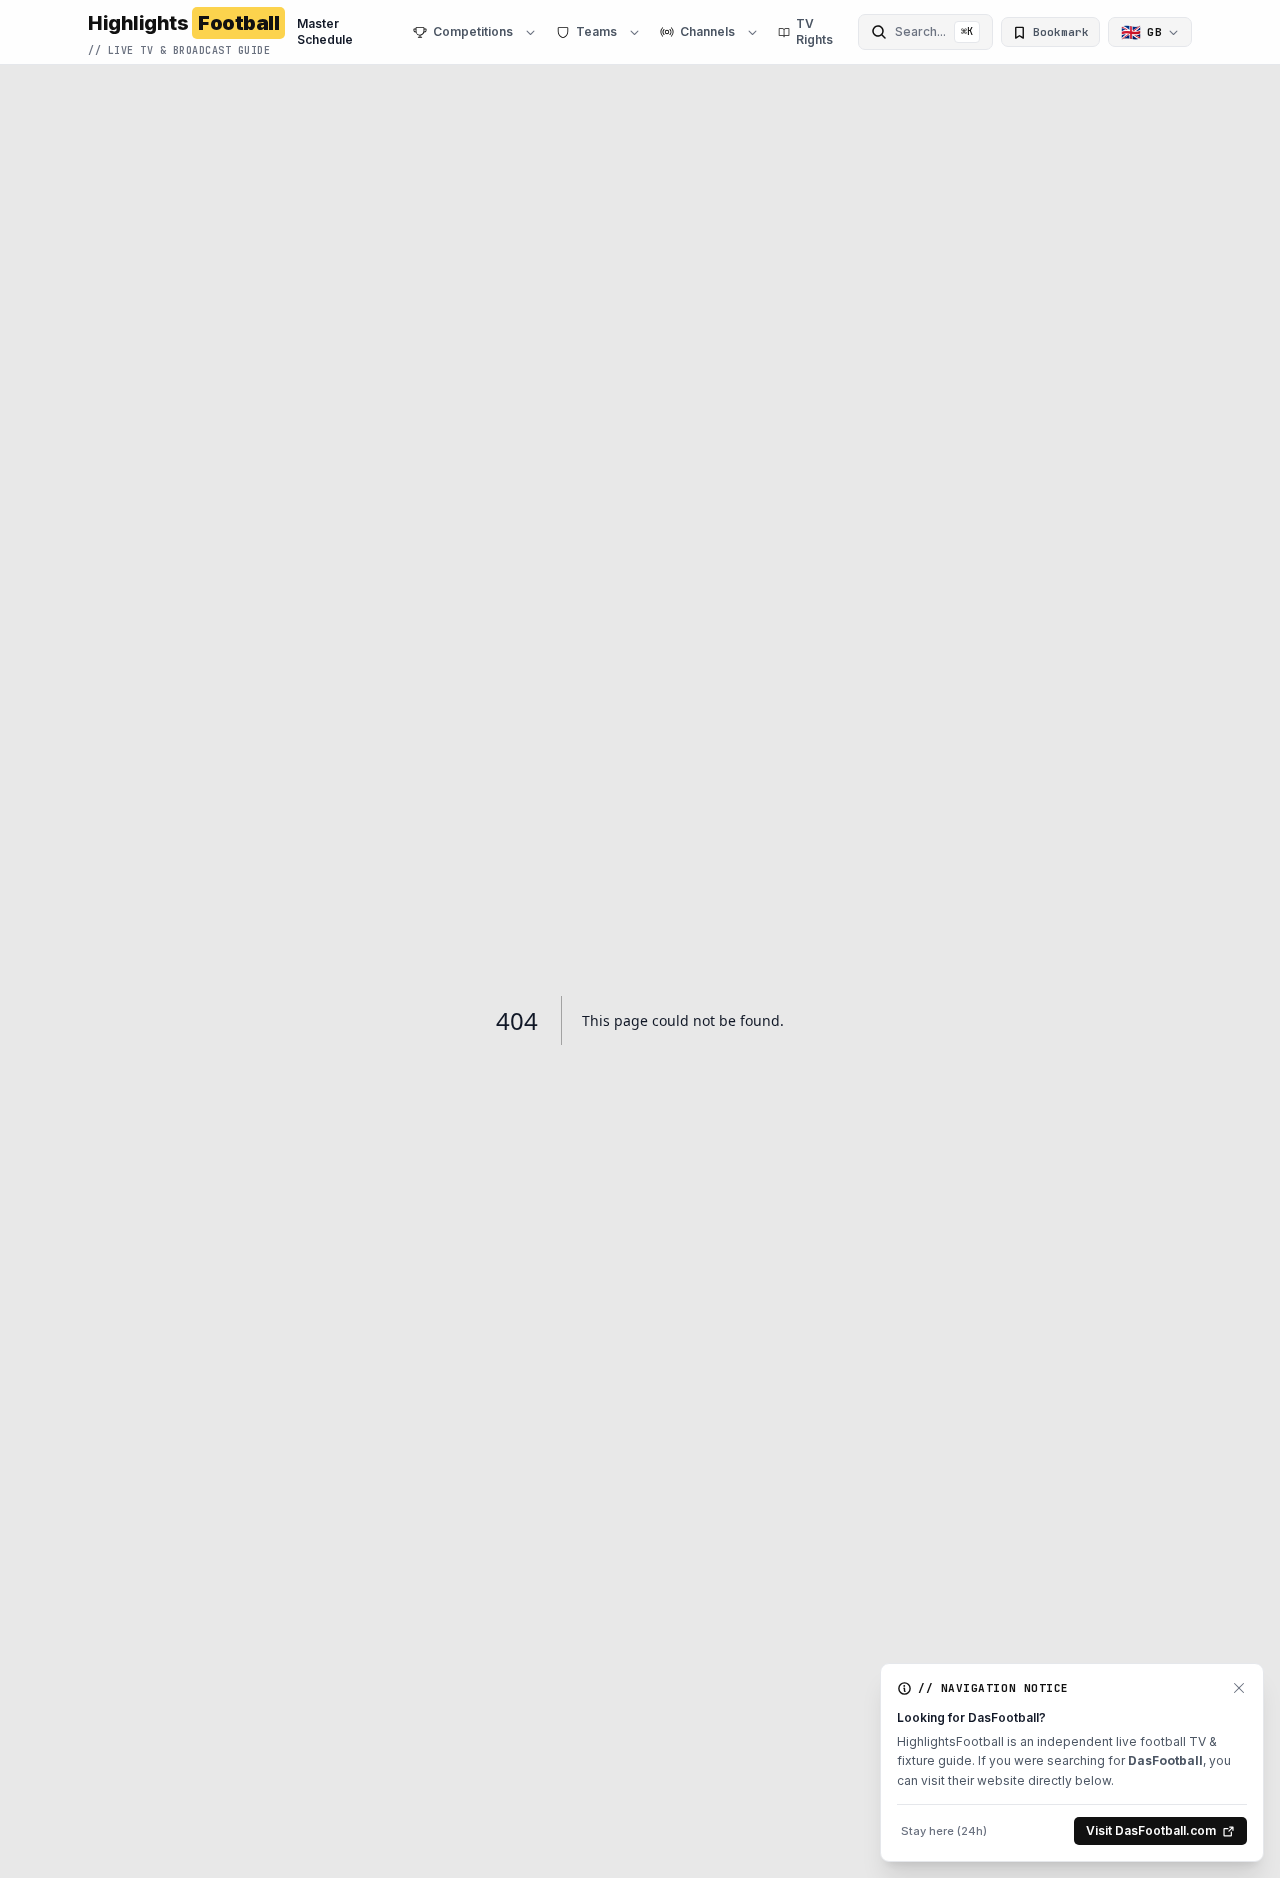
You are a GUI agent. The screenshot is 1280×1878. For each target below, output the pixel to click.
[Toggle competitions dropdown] (530, 32)
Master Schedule (325, 31)
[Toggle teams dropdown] (634, 32)
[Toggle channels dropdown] (752, 32)
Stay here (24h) (944, 1831)
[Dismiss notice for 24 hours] (1239, 1688)
